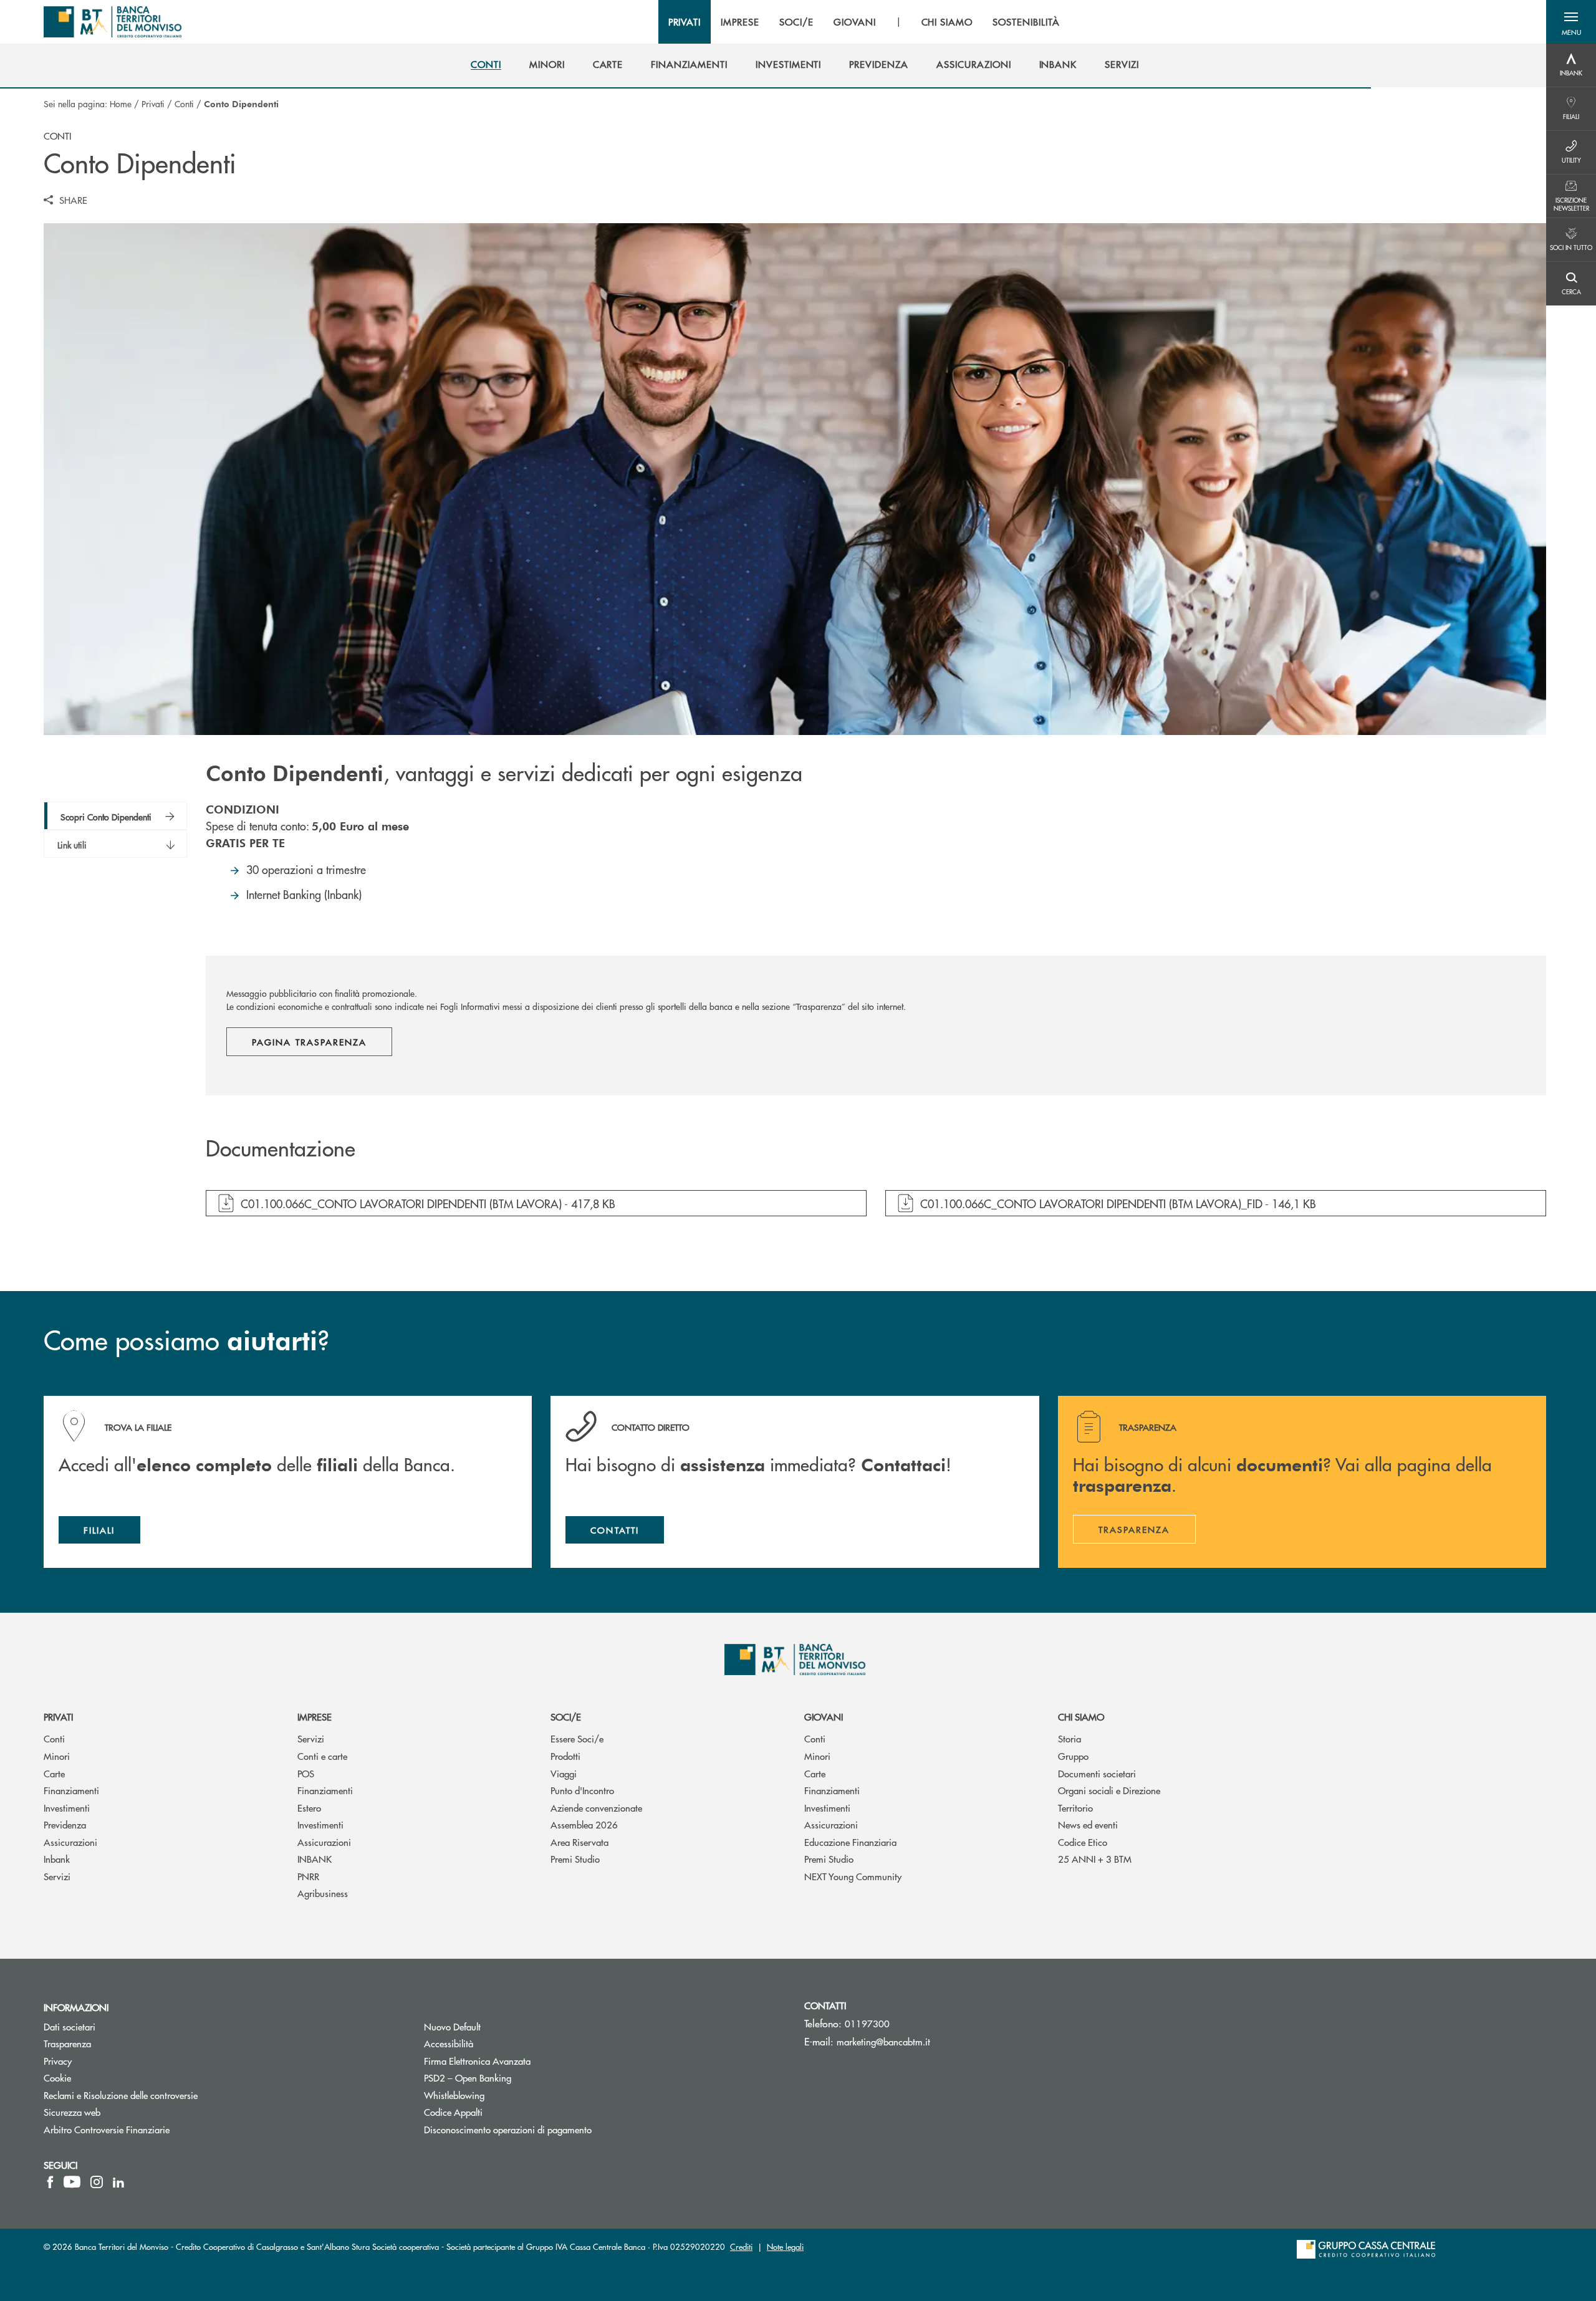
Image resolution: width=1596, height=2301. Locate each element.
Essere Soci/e (577, 1738)
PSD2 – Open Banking (515, 2078)
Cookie (57, 2078)
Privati (153, 103)
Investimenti (67, 1808)
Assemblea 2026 (584, 1824)
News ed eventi (1088, 1824)
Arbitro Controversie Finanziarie (154, 2129)
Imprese (315, 1717)
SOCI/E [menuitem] (796, 22)
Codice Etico (1083, 1842)
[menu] (864, 22)
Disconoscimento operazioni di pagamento (508, 2129)
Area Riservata (579, 1842)
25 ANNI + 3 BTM (1095, 1859)
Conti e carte (322, 1756)
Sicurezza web (72, 2112)
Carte (54, 1773)
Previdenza (65, 1824)
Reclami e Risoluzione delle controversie (121, 2095)
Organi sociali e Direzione (1109, 1790)
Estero (309, 1808)
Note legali (785, 2246)
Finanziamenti (71, 1790)
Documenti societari (1097, 1773)
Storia (1070, 1738)
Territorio (1075, 1808)
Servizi (57, 1876)
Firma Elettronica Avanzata (524, 2061)
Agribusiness (323, 1893)
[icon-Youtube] (72, 2182)
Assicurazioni (70, 1842)
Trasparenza (67, 2043)
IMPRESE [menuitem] (740, 22)
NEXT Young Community (853, 1876)
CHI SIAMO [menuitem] (947, 22)
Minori (57, 1756)
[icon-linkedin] (118, 2182)
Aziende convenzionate (596, 1808)
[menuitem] (486, 64)
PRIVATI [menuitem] (685, 22)
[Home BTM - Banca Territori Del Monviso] (113, 22)
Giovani (824, 1717)
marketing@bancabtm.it (883, 2041)
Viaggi (564, 1773)
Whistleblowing (501, 2095)
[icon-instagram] (97, 2182)
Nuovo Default (499, 2026)
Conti (184, 103)
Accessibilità (449, 2043)
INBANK (315, 1859)
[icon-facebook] (50, 2182)
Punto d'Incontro (582, 1790)
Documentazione (281, 1149)
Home (121, 103)
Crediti (741, 2246)
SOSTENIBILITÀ (1026, 22)
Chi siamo (1081, 1717)
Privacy (58, 2061)
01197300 (867, 2023)
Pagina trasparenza (309, 1042)
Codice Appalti (500, 2112)
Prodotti (565, 1756)
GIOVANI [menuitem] (855, 22)
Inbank (57, 1859)
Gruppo (1073, 1756)
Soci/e (566, 1717)
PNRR (308, 1876)
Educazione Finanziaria (850, 1842)
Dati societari (70, 2026)
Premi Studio (575, 1859)
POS (306, 1773)
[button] (1571, 22)
